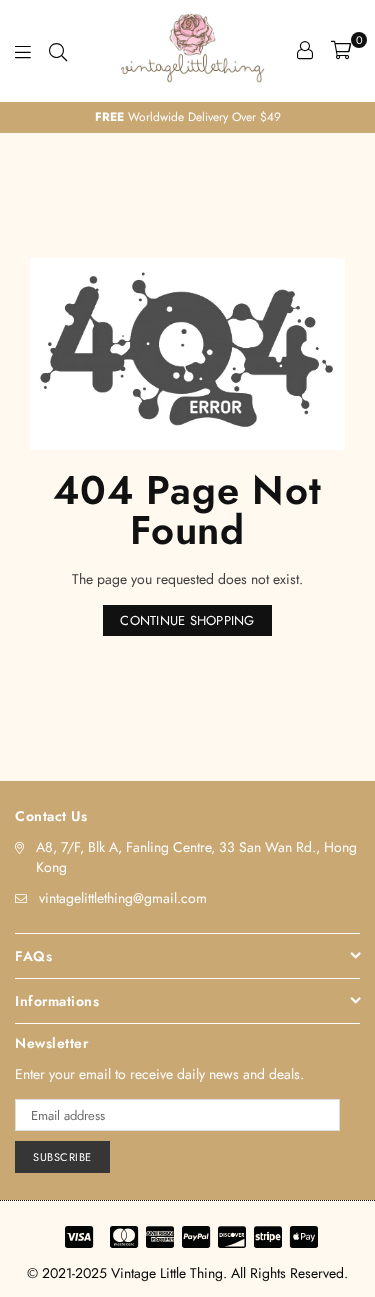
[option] (187, 117)
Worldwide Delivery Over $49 (188, 117)
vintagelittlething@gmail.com (123, 898)
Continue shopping (187, 620)
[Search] (58, 50)
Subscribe (62, 1157)
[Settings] (305, 50)
